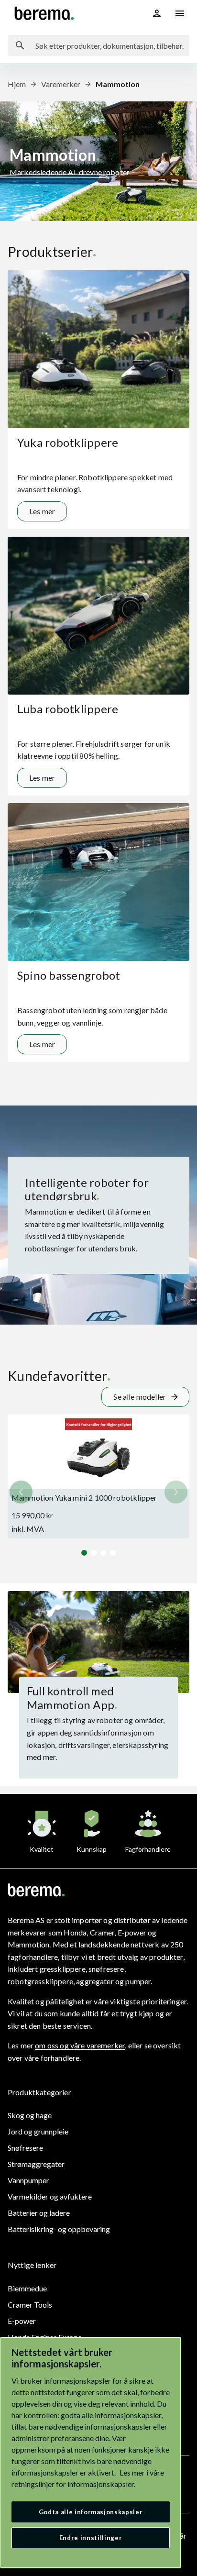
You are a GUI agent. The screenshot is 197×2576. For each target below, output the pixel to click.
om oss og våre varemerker (80, 2045)
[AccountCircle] (157, 13)
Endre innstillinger (91, 2538)
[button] (176, 1492)
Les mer (42, 511)
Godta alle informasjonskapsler (91, 2512)
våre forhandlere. (53, 2058)
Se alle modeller (140, 1397)
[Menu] (180, 13)
